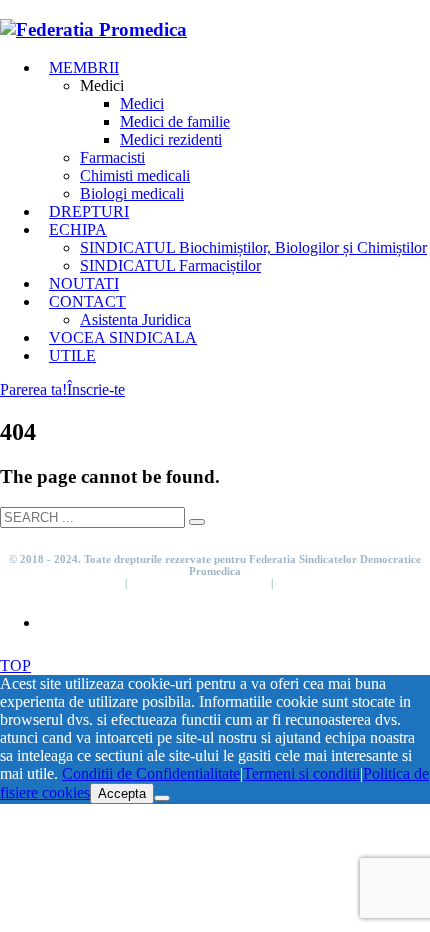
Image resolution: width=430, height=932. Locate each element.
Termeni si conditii (78, 583)
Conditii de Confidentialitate (199, 583)
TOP (15, 665)
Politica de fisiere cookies (336, 583)
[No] (162, 798)
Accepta (122, 793)
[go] (197, 522)
